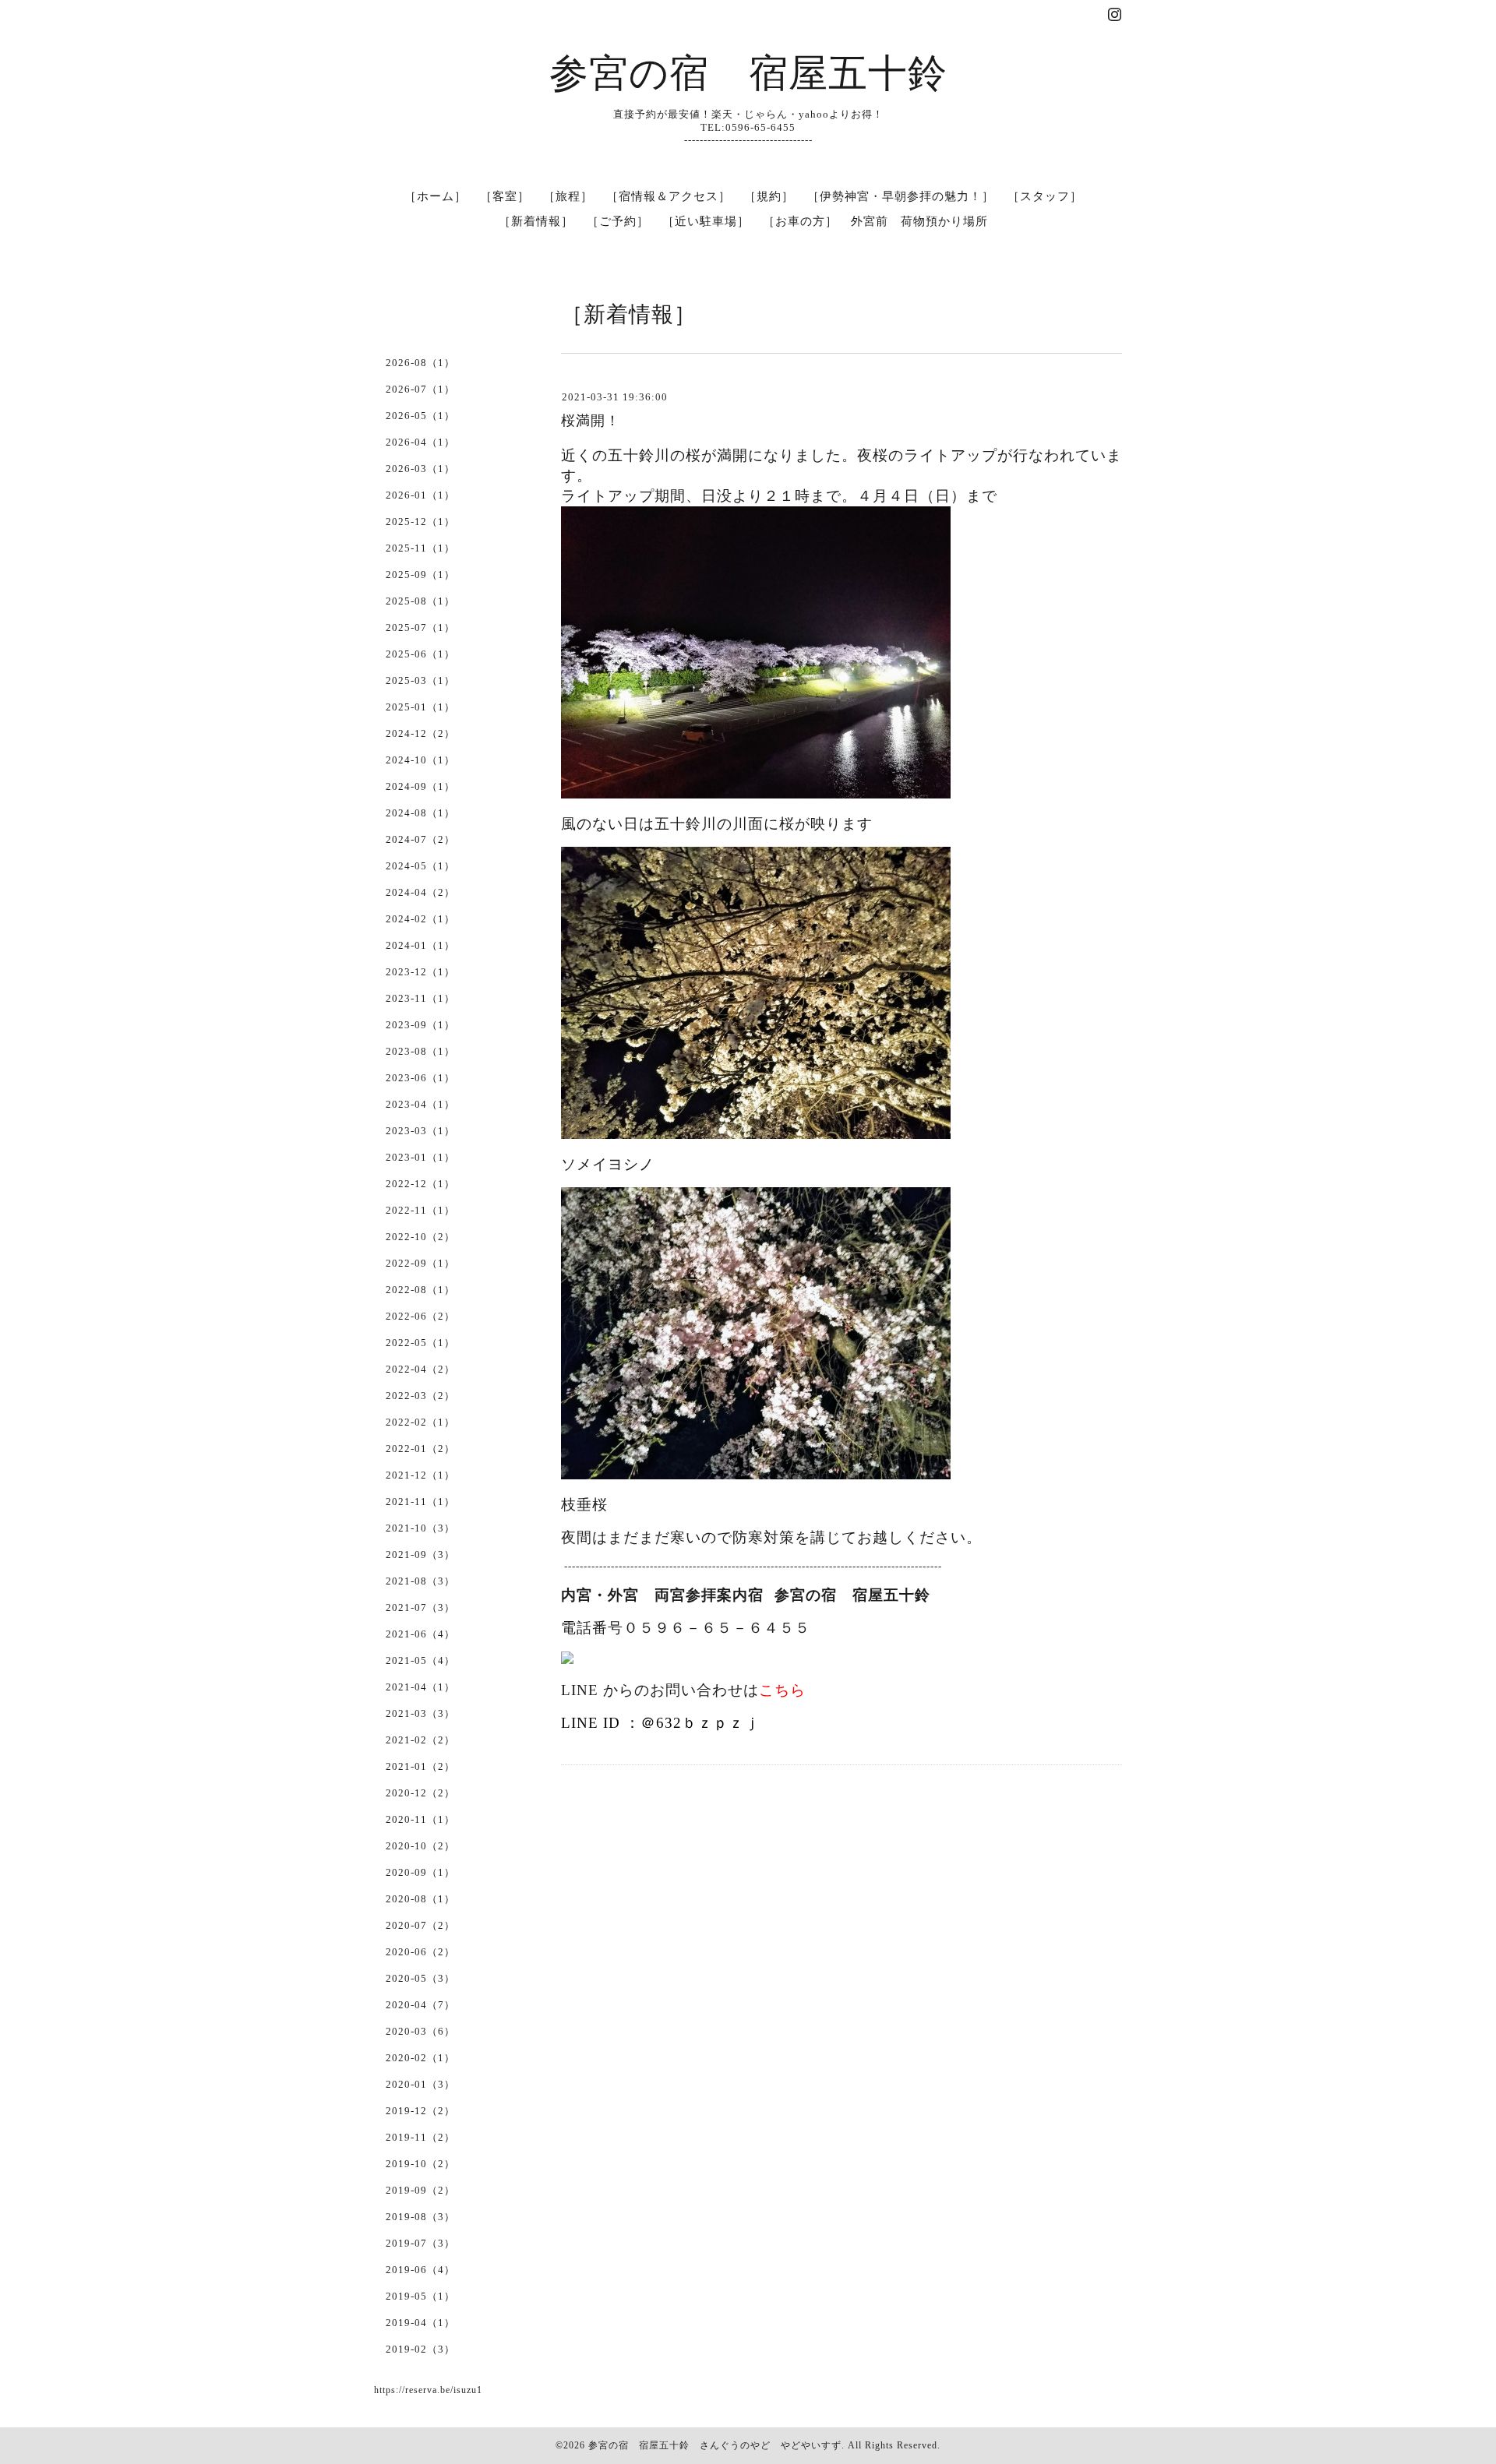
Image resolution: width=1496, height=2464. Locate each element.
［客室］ (505, 196)
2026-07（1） (420, 389)
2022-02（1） (420, 1422)
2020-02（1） (420, 2058)
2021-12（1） (420, 1475)
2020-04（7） (420, 2005)
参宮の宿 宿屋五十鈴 (748, 73)
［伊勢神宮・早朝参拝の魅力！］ (901, 196)
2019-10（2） (420, 2164)
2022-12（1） (420, 1184)
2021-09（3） (420, 1555)
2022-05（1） (420, 1343)
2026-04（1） (420, 442)
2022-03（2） (420, 1396)
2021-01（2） (420, 1766)
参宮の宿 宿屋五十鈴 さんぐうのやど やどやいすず (715, 2445)
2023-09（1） (420, 1025)
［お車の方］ (800, 221)
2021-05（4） (420, 1660)
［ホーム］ (436, 196)
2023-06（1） (420, 1078)
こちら (782, 1690)
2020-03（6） (420, 2031)
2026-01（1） (420, 495)
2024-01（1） (420, 945)
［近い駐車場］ (706, 221)
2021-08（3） (420, 1581)
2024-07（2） (420, 839)
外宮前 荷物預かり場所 (919, 221)
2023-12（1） (420, 972)
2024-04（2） (420, 892)
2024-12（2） (420, 733)
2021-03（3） (420, 1713)
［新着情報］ (536, 221)
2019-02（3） (420, 2349)
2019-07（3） (420, 2243)
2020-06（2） (420, 1952)
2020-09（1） (420, 1872)
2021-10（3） (420, 1528)
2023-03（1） (420, 1131)
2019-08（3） (420, 2217)
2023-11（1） (420, 998)
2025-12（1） (420, 522)
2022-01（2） (420, 1449)
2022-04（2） (420, 1369)
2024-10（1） (420, 760)
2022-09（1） (420, 1263)
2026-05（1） (420, 416)
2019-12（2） (420, 2111)
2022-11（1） (420, 1210)
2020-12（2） (420, 1793)
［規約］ (769, 196)
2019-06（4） (420, 2270)
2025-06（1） (420, 654)
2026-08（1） (420, 363)
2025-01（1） (420, 707)
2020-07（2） (420, 1925)
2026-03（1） (420, 469)
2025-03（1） (420, 680)
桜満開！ (591, 421)
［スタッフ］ (1045, 196)
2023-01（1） (420, 1157)
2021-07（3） (420, 1607)
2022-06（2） (420, 1316)
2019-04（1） (420, 2323)
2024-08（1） (420, 813)
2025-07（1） (420, 627)
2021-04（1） (420, 1687)
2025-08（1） (420, 601)
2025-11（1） (420, 548)
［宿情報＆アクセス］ (669, 196)
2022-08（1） (420, 1290)
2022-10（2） (420, 1237)
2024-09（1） (420, 786)
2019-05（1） (420, 2296)
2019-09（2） (420, 2190)
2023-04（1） (420, 1104)
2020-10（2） (420, 1846)
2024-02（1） (420, 919)
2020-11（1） (420, 1819)
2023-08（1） (420, 1051)
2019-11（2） (420, 2137)
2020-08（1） (420, 1899)
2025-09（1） (420, 575)
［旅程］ (568, 196)
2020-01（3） (420, 2084)
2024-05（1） (420, 866)
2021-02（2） (420, 1740)
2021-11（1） (420, 1502)
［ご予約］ (618, 221)
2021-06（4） (420, 1634)
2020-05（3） (420, 1978)
